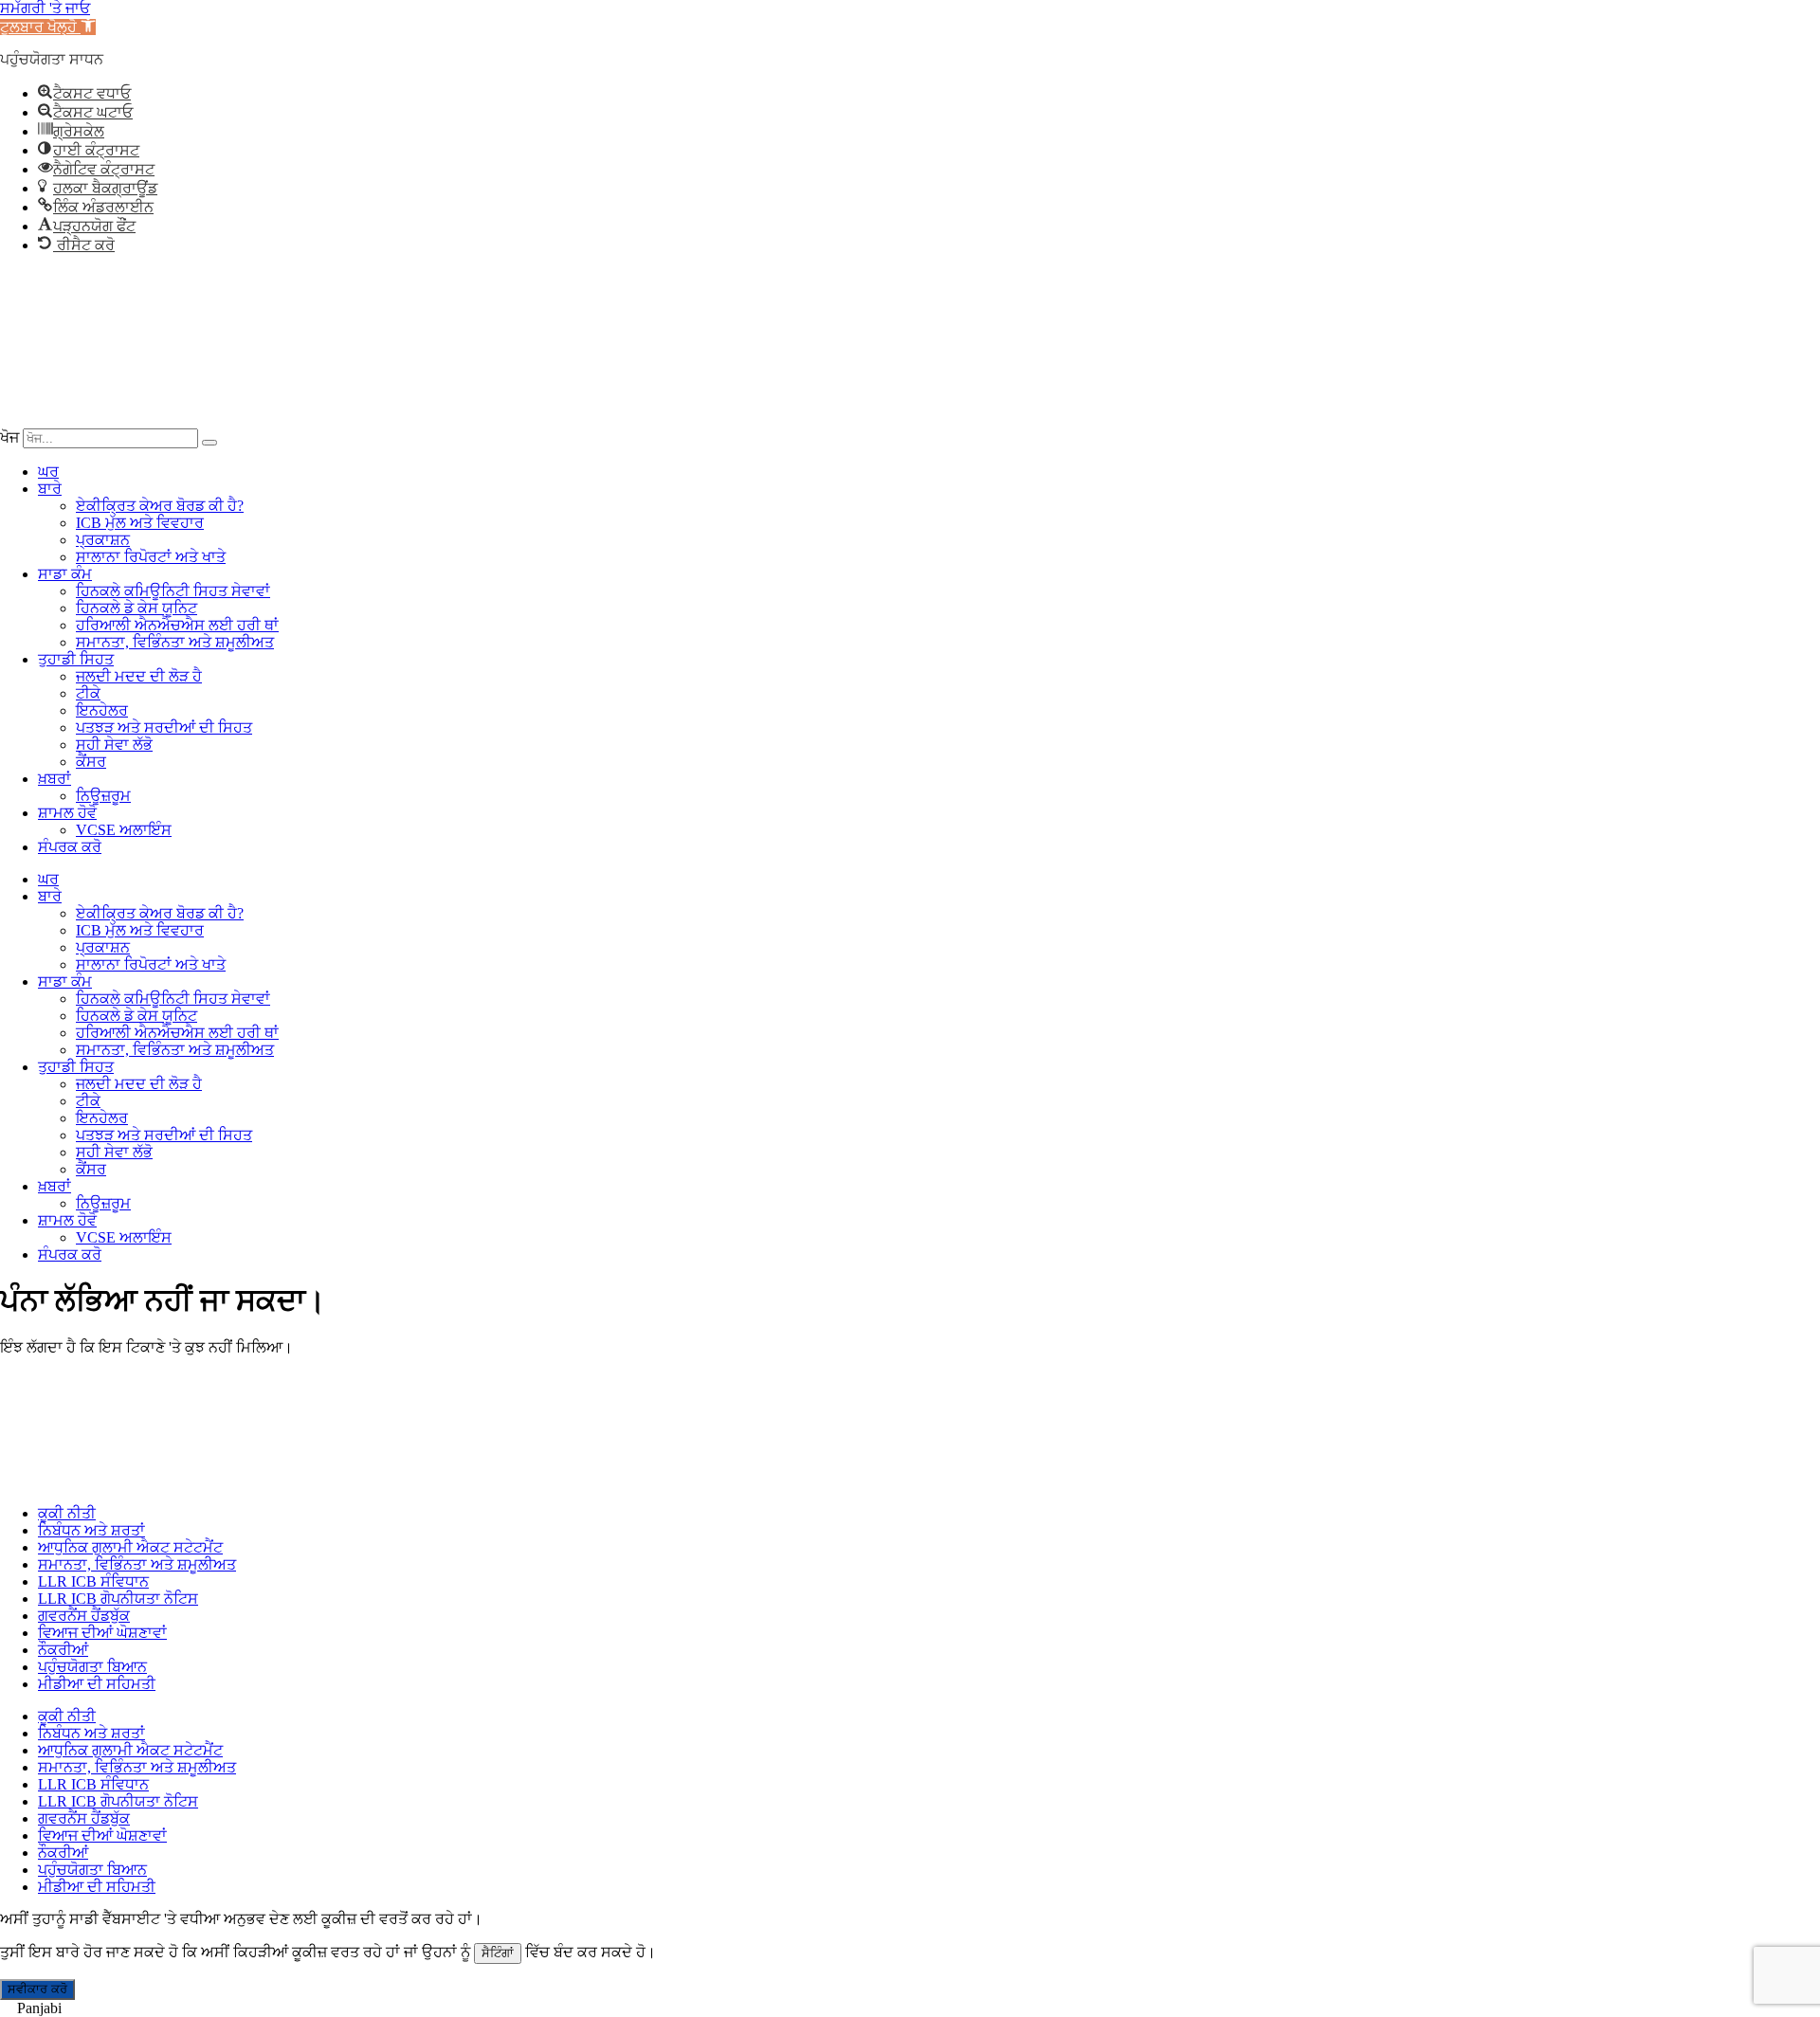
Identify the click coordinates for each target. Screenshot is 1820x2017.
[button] (48, 27)
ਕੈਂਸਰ (91, 762)
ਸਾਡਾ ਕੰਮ (65, 574)
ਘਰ (48, 472)
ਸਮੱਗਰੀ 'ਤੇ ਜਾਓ (45, 8)
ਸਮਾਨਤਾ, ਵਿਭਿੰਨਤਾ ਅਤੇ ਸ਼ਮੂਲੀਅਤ (175, 642)
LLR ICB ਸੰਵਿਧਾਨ (93, 1581)
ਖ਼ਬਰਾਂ (55, 779)
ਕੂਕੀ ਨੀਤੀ (67, 1513)
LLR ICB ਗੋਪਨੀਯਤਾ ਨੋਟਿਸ (118, 1599)
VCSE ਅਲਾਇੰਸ (124, 830)
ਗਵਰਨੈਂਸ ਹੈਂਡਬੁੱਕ (84, 1616)
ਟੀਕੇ (88, 693)
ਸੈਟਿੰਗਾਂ (498, 1953)
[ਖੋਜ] (209, 443)
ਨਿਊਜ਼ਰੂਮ (103, 796)
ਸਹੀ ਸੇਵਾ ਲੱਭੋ (114, 745)
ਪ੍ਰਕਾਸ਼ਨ (103, 540)
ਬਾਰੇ (50, 489)
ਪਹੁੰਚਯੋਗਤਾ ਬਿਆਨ (92, 1667)
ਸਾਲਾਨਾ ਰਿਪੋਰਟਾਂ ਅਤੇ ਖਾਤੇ (151, 557)
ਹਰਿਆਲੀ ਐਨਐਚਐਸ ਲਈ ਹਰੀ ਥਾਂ (177, 625)
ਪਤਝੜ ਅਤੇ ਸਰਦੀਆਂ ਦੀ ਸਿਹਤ (164, 727)
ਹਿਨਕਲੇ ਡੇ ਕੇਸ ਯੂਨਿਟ (136, 608)
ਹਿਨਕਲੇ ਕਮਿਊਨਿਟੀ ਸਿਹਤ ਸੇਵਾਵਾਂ (173, 591)
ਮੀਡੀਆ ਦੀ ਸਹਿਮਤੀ (97, 1684)
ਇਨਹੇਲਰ (102, 710)
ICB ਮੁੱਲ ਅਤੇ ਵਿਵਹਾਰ (140, 523)
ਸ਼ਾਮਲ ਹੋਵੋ (67, 813)
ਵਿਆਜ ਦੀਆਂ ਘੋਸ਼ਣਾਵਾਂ (102, 1633)
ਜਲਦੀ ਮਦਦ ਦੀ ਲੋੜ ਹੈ (139, 676)
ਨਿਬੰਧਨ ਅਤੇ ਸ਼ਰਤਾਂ (91, 1530)
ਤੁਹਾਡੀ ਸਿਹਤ (76, 659)
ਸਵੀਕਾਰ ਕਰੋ (37, 1989)
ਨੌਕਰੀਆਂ (63, 1650)
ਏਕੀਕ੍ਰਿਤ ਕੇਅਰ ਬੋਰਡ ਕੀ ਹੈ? (160, 506)
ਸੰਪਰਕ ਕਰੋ (70, 847)
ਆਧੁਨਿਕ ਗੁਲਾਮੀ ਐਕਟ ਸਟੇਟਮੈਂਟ (130, 1547)
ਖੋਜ (9, 437)
